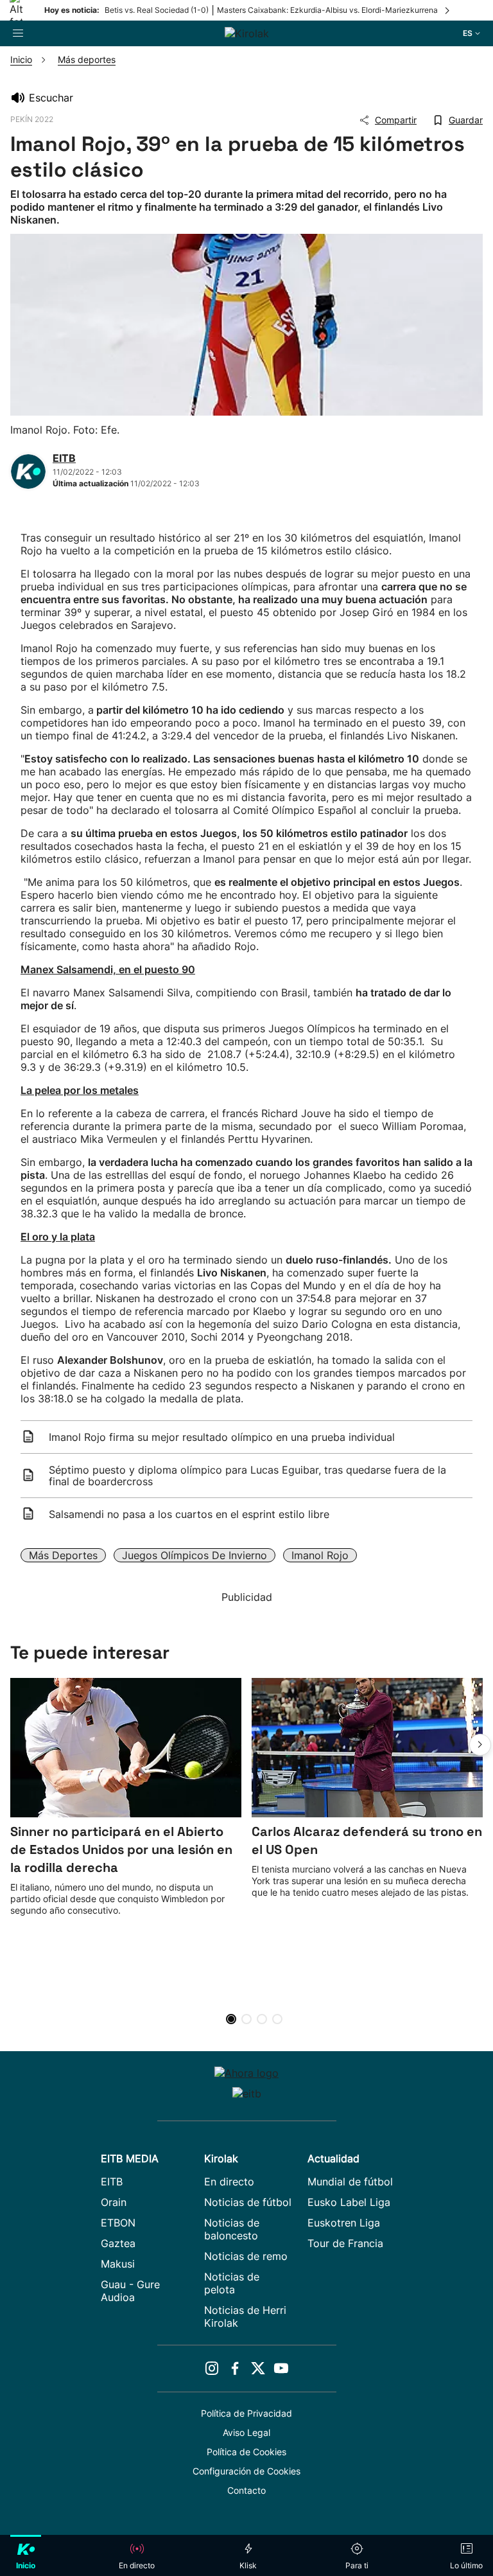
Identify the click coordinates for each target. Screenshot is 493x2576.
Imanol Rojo (320, 1555)
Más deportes (63, 1555)
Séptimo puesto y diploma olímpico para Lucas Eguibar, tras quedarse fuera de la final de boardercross (247, 1476)
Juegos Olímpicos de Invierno (195, 1555)
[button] (480, 1745)
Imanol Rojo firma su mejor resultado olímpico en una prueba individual (222, 1437)
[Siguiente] (448, 10)
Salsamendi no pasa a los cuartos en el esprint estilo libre (189, 1514)
